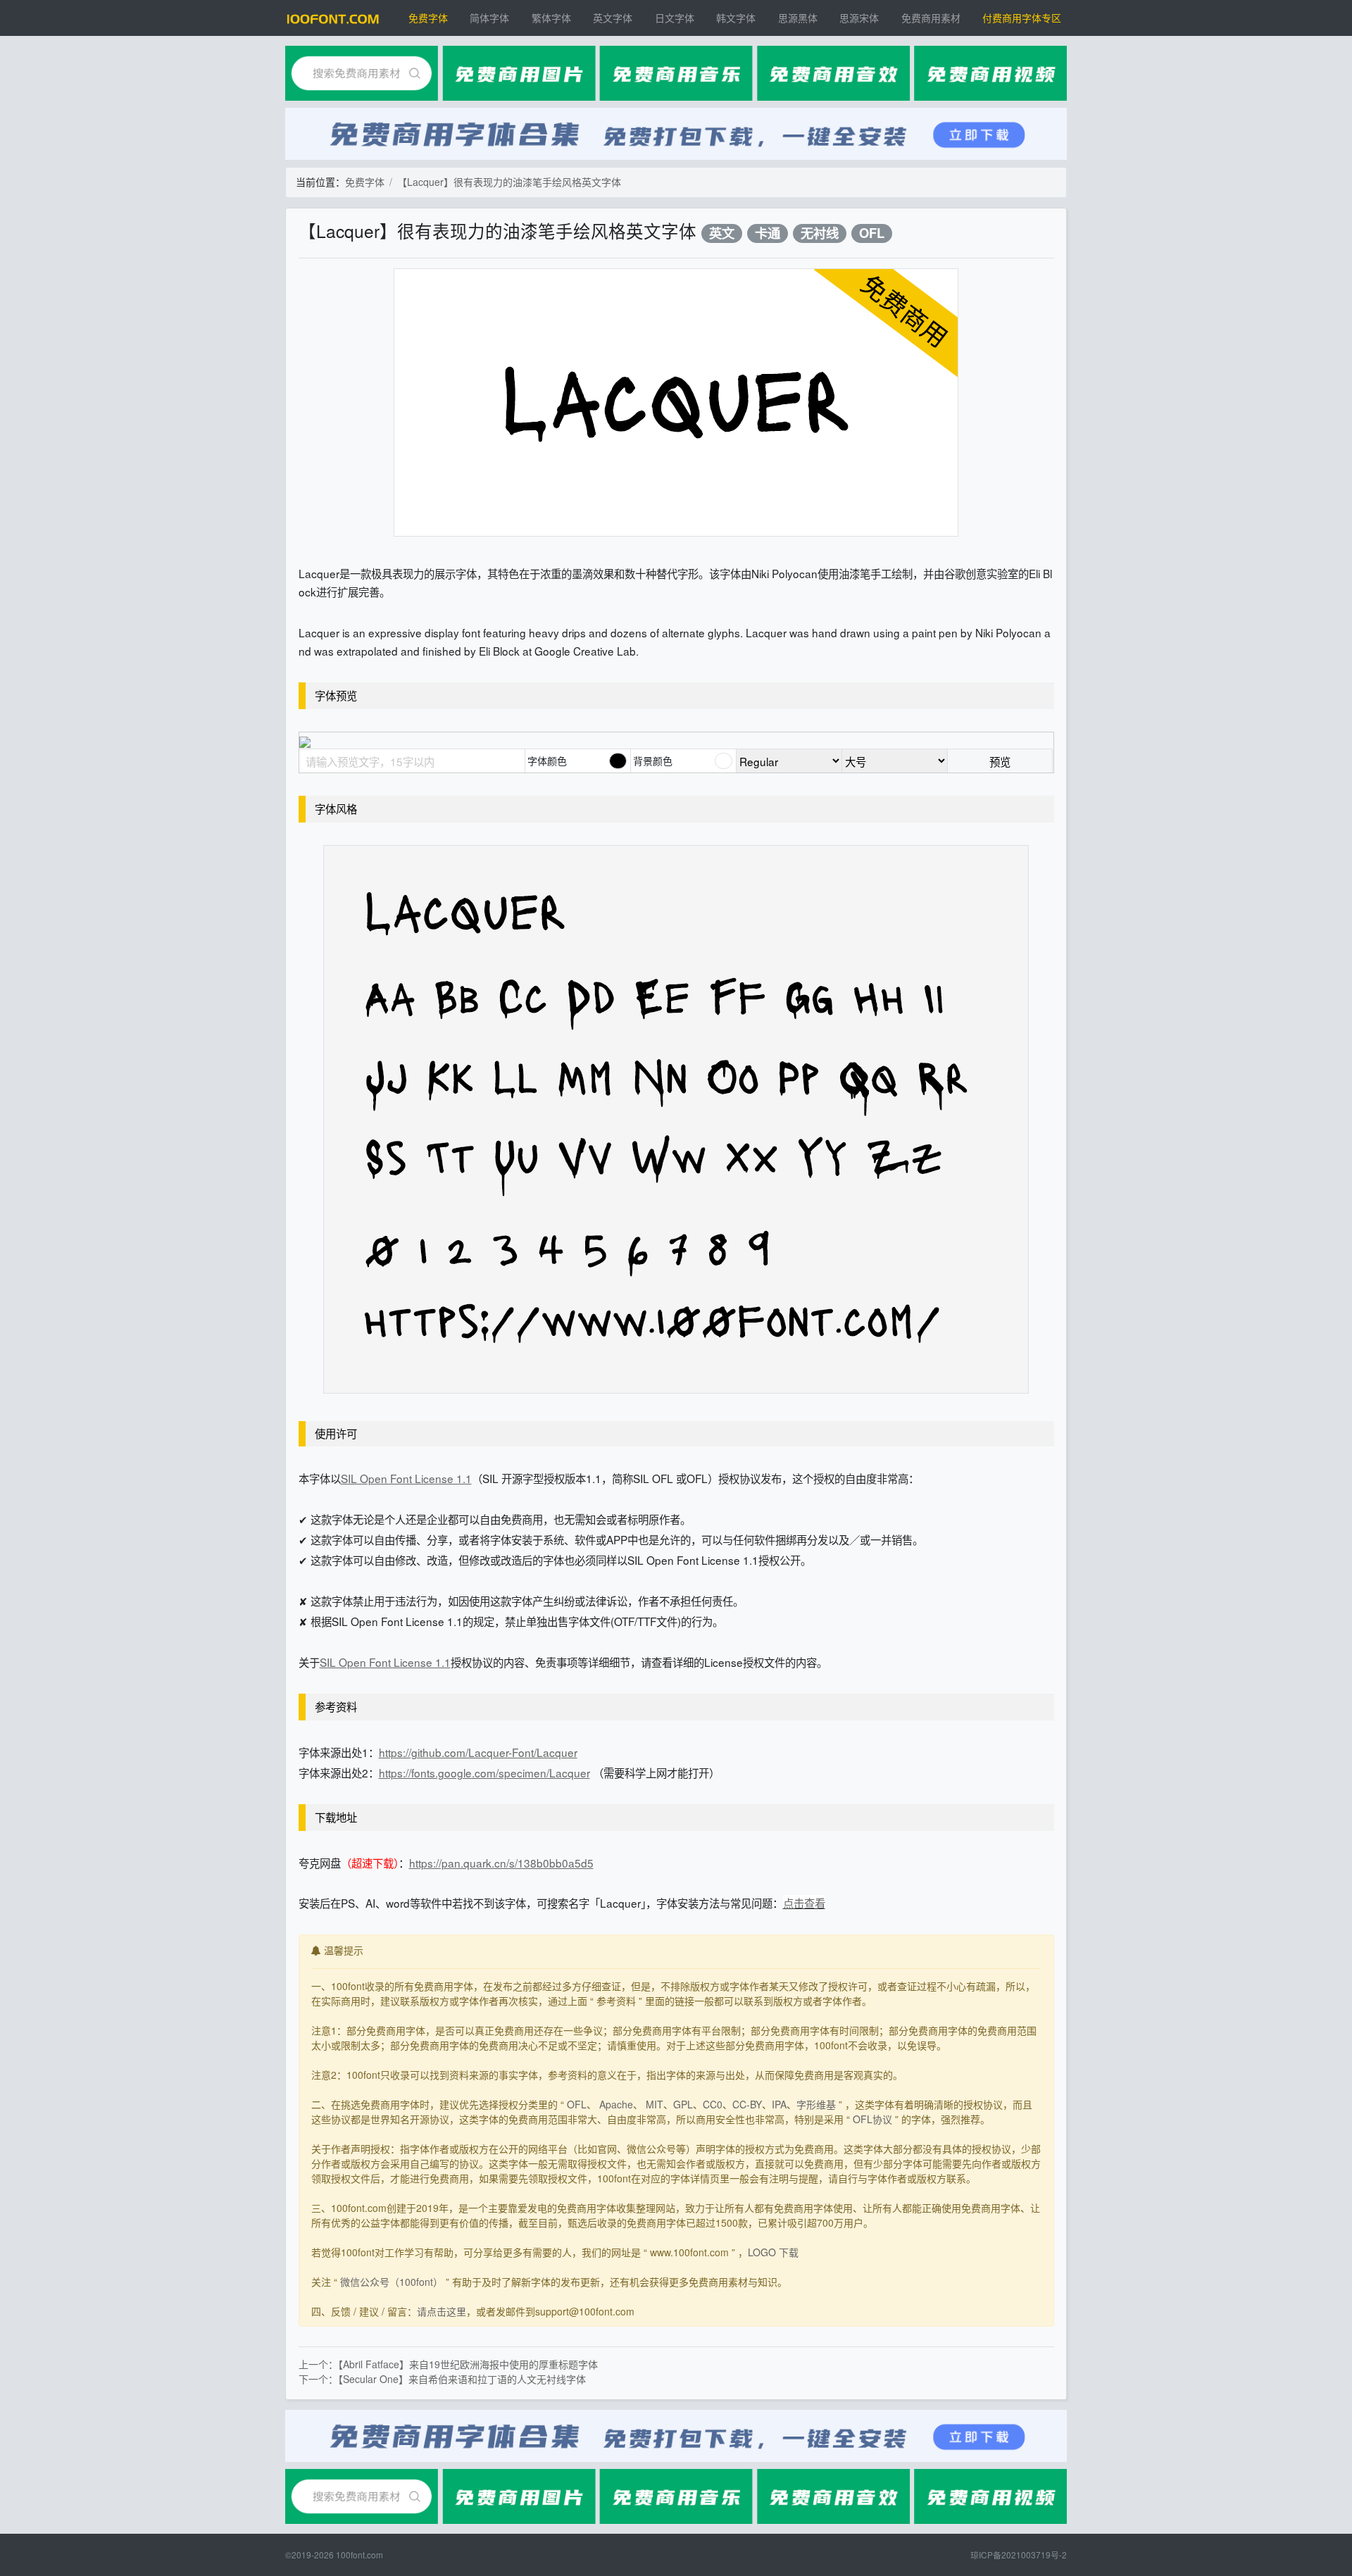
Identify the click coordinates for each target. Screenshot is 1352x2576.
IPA (779, 2104)
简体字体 (489, 18)
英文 (722, 233)
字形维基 (816, 2104)
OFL (872, 233)
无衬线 (820, 233)
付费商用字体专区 (1022, 18)
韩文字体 (736, 18)
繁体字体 (551, 18)
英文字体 (613, 18)
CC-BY (747, 2104)
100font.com (359, 2555)
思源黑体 (798, 18)
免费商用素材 (931, 18)
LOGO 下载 (773, 2252)
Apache (616, 2104)
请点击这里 (442, 2311)
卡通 (768, 233)
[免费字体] (333, 18)
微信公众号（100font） (392, 2282)
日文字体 (675, 18)
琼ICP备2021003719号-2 (1019, 2555)
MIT (655, 2104)
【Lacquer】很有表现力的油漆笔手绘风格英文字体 (509, 182)
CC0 (713, 2104)
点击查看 (804, 1903)
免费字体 (428, 18)
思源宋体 (859, 18)
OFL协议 (872, 2119)
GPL (683, 2104)
